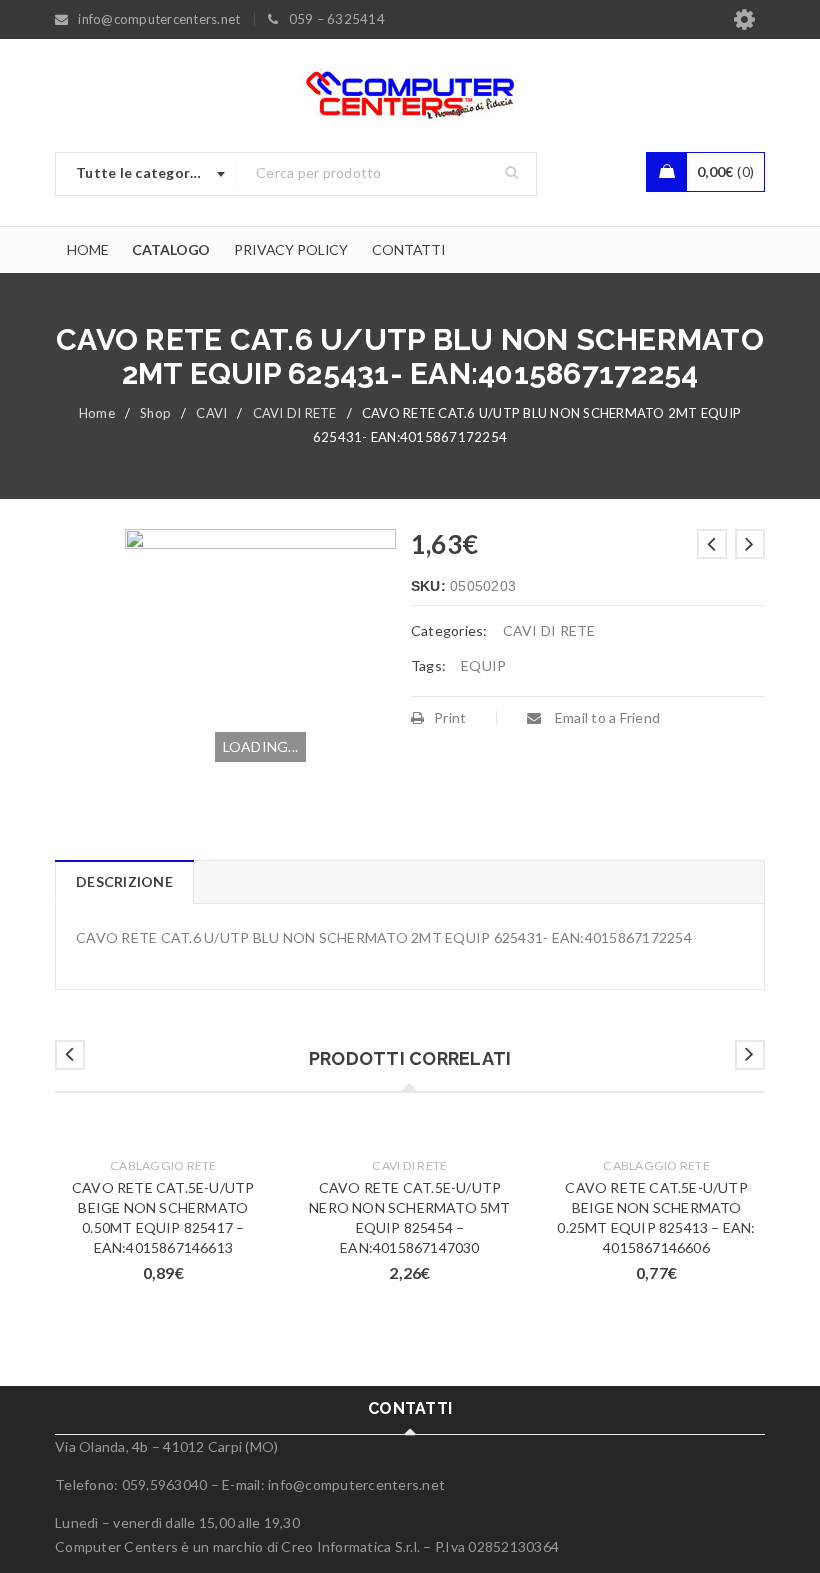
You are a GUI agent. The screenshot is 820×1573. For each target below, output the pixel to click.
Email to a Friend (606, 717)
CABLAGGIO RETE (163, 1165)
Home (97, 413)
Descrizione (124, 881)
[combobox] (146, 174)
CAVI (211, 413)
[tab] (124, 882)
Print (450, 717)
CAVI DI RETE (295, 413)
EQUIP (483, 665)
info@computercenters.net (356, 1484)
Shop (155, 413)
